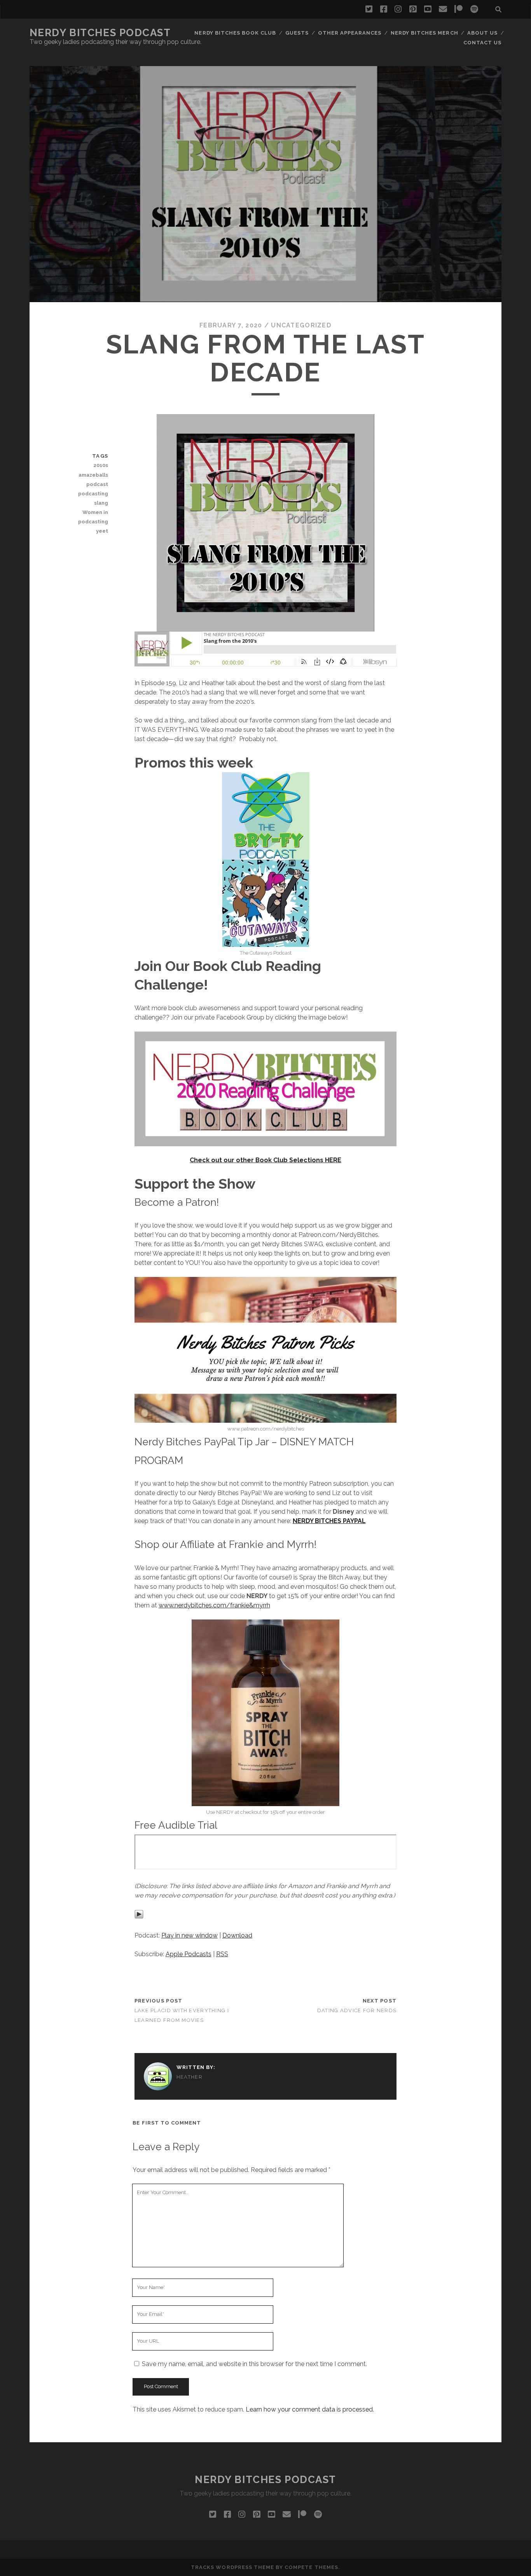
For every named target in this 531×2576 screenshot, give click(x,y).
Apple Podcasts (189, 1954)
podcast (97, 484)
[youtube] (428, 9)
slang (101, 503)
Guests (297, 33)
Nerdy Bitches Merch (424, 33)
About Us (482, 33)
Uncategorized (301, 325)
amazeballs (93, 475)
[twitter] (369, 9)
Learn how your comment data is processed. (310, 2409)
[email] (443, 9)
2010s (101, 465)
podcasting (93, 494)
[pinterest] (413, 9)
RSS (222, 1954)
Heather (190, 2077)
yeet (102, 531)
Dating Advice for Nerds (357, 2010)
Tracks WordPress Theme (232, 2567)
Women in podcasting (93, 517)
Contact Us (482, 43)
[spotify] (474, 9)
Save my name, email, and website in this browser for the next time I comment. (254, 2364)
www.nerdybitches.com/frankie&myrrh (214, 1605)
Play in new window (190, 1935)
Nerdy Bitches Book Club (235, 33)
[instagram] (398, 9)
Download (237, 1935)
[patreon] (459, 9)
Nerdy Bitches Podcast (100, 33)
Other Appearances (350, 33)
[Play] (139, 1917)
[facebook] (384, 9)
